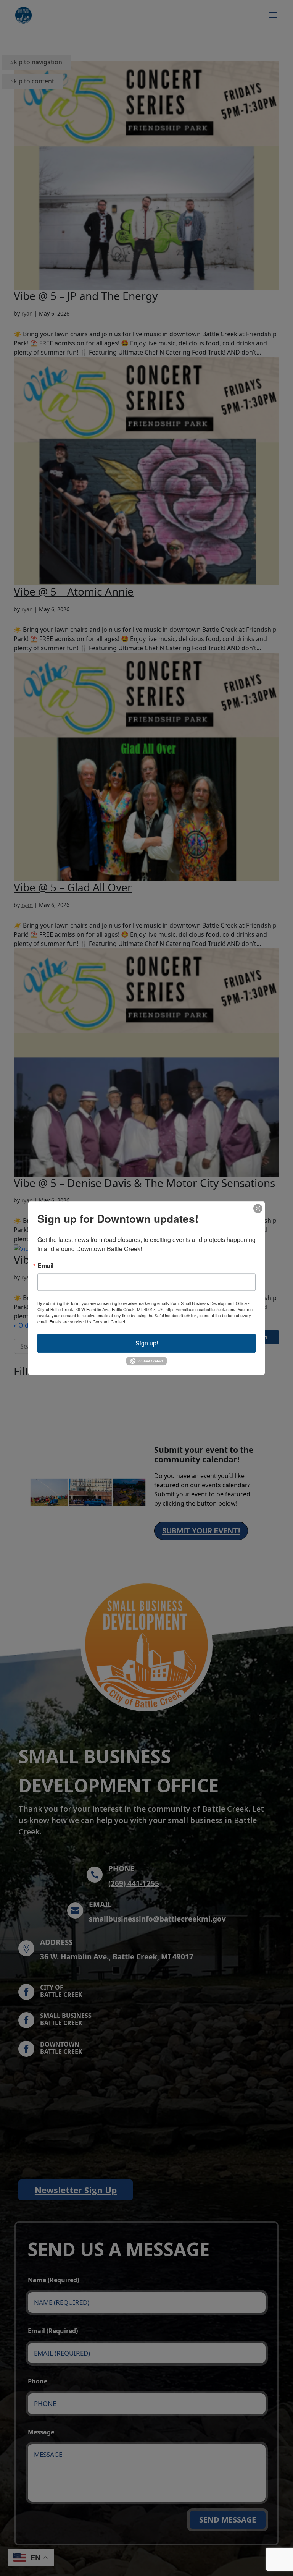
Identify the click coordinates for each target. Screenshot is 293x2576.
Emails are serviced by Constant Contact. (88, 1321)
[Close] (258, 1208)
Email (45, 1266)
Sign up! (147, 1343)
